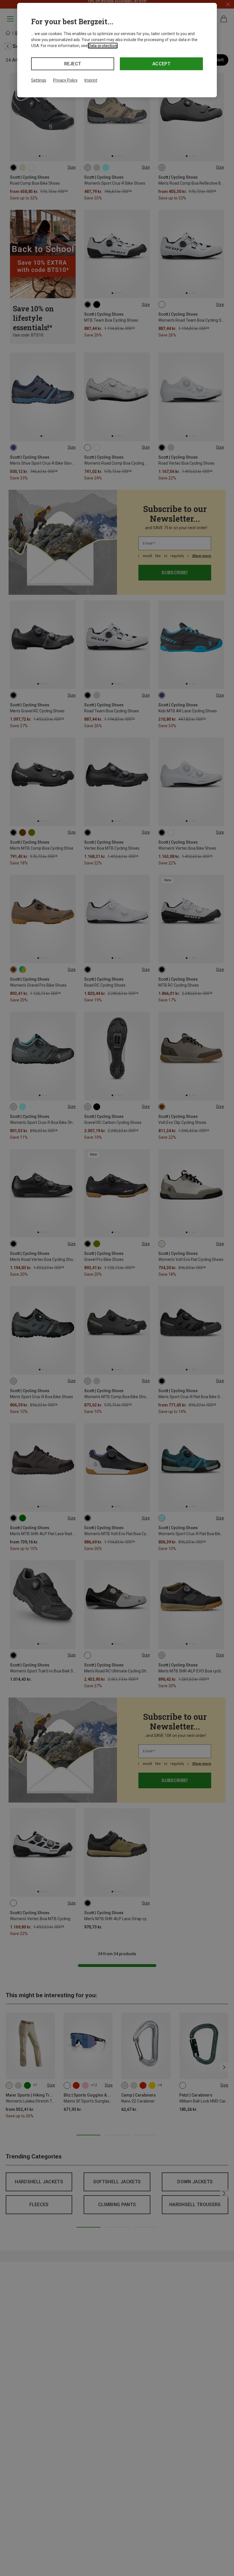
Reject (73, 64)
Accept (161, 64)
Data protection (103, 46)
